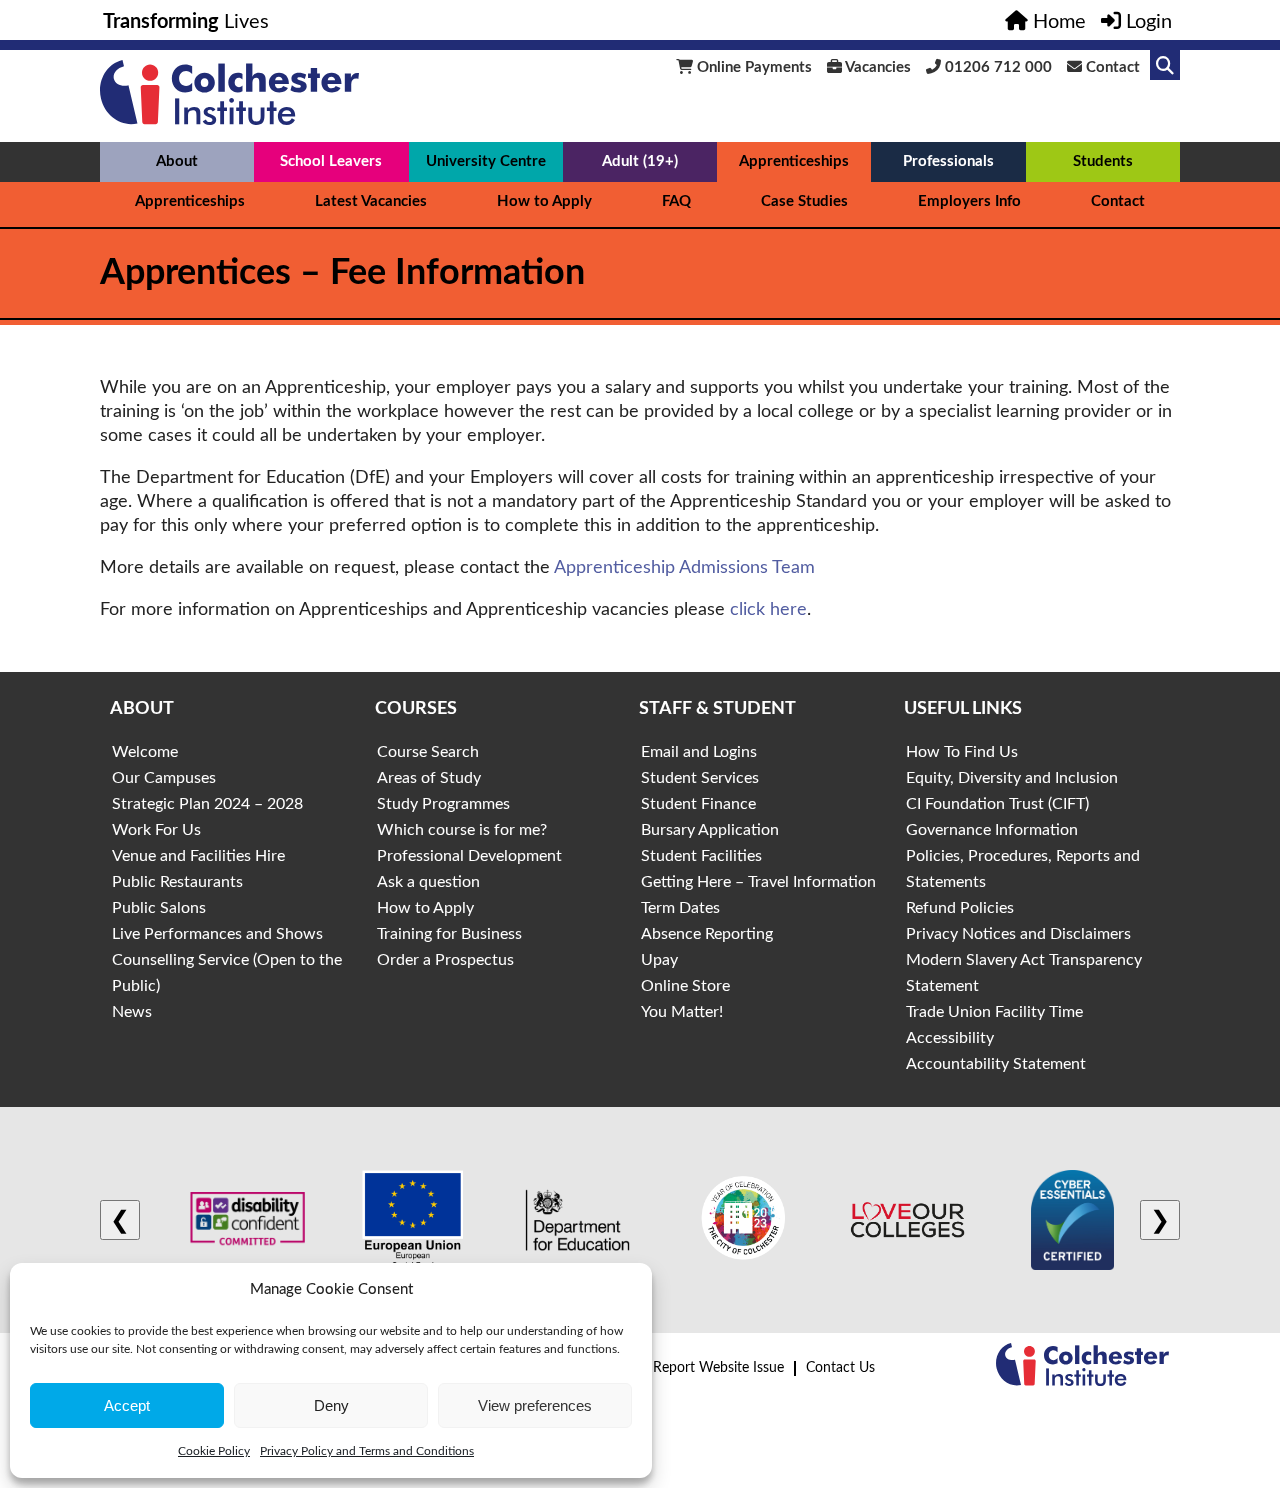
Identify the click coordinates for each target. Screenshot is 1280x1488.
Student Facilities (701, 856)
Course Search (428, 752)
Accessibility (950, 1038)
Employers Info (969, 201)
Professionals (948, 161)
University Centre (486, 161)
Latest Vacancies (371, 201)
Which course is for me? (462, 830)
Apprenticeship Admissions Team (684, 568)
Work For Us (156, 830)
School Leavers (331, 161)
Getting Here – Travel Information (758, 882)
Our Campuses (164, 778)
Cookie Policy (214, 1451)
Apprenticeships (794, 161)
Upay (659, 960)
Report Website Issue (718, 1368)
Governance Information (992, 830)
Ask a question (428, 882)
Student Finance (698, 804)
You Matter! (682, 1012)
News (132, 1012)
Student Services (700, 778)
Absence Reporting (707, 934)
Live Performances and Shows (217, 934)
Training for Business (449, 934)
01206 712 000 (996, 67)
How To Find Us (962, 752)
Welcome (145, 752)
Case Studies (804, 201)
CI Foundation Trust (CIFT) (997, 804)
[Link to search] (1165, 65)
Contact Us (840, 1368)
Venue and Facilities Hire (198, 856)
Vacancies (876, 67)
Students (1103, 161)
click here (768, 610)
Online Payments (752, 67)
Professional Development (469, 856)
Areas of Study (429, 778)
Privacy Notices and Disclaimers (1018, 934)
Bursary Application (710, 830)
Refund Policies (960, 908)
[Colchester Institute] (229, 120)
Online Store (685, 986)
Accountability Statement (996, 1064)
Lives (186, 22)
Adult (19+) (640, 161)
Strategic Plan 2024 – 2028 (207, 804)
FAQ (676, 201)
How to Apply (544, 201)
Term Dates (680, 908)
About (177, 161)
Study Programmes (443, 804)
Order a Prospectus (445, 960)
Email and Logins (699, 752)
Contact (1111, 67)
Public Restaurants (177, 882)
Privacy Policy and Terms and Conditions (367, 1451)
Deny (331, 1405)
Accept (127, 1405)
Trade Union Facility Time (994, 1012)
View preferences (535, 1405)
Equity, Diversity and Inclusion (1012, 778)
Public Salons (159, 908)
